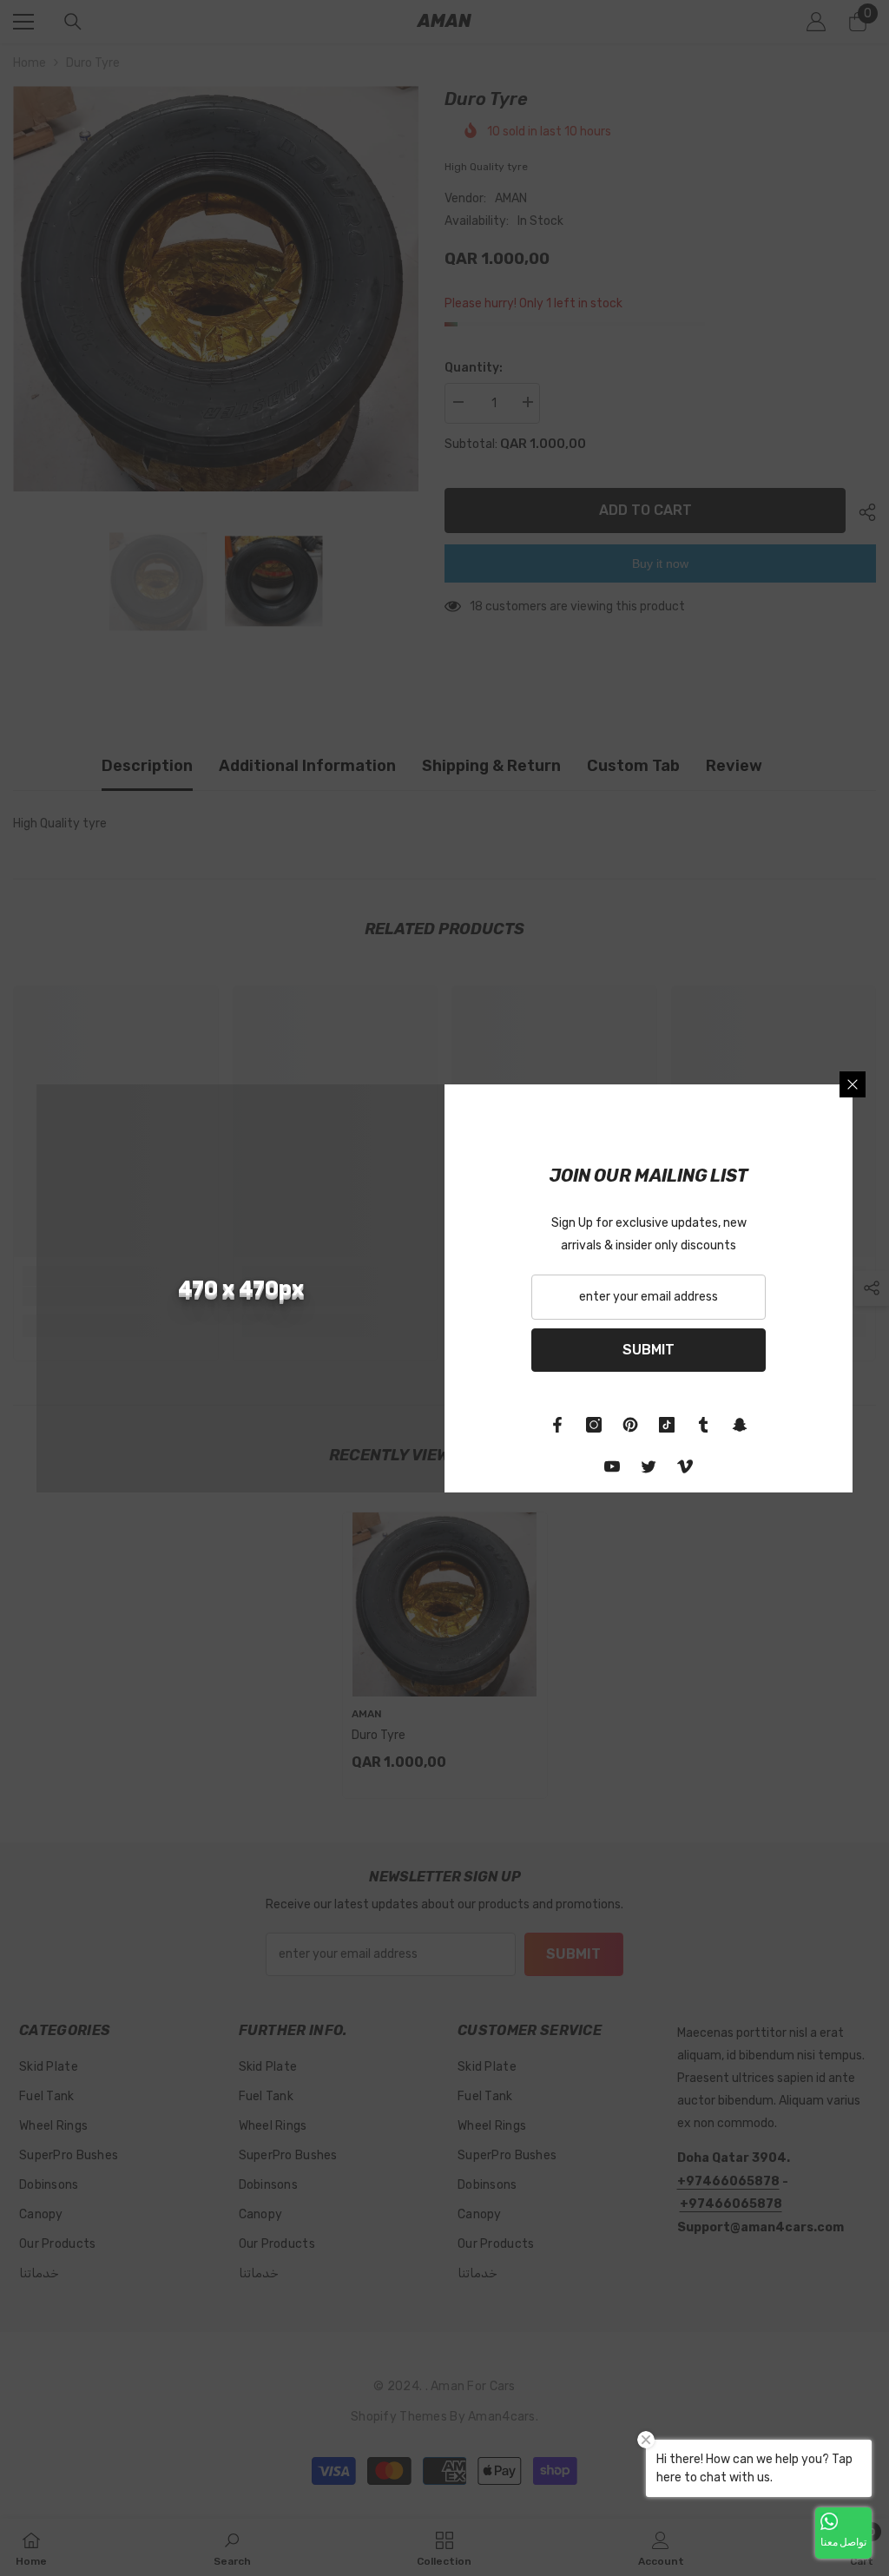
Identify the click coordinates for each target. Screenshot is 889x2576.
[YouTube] (612, 1466)
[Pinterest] (630, 1425)
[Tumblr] (703, 1425)
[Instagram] (594, 1425)
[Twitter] (649, 1466)
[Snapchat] (740, 1425)
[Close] (853, 1084)
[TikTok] (667, 1425)
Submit (649, 1350)
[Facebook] (557, 1425)
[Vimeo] (685, 1466)
